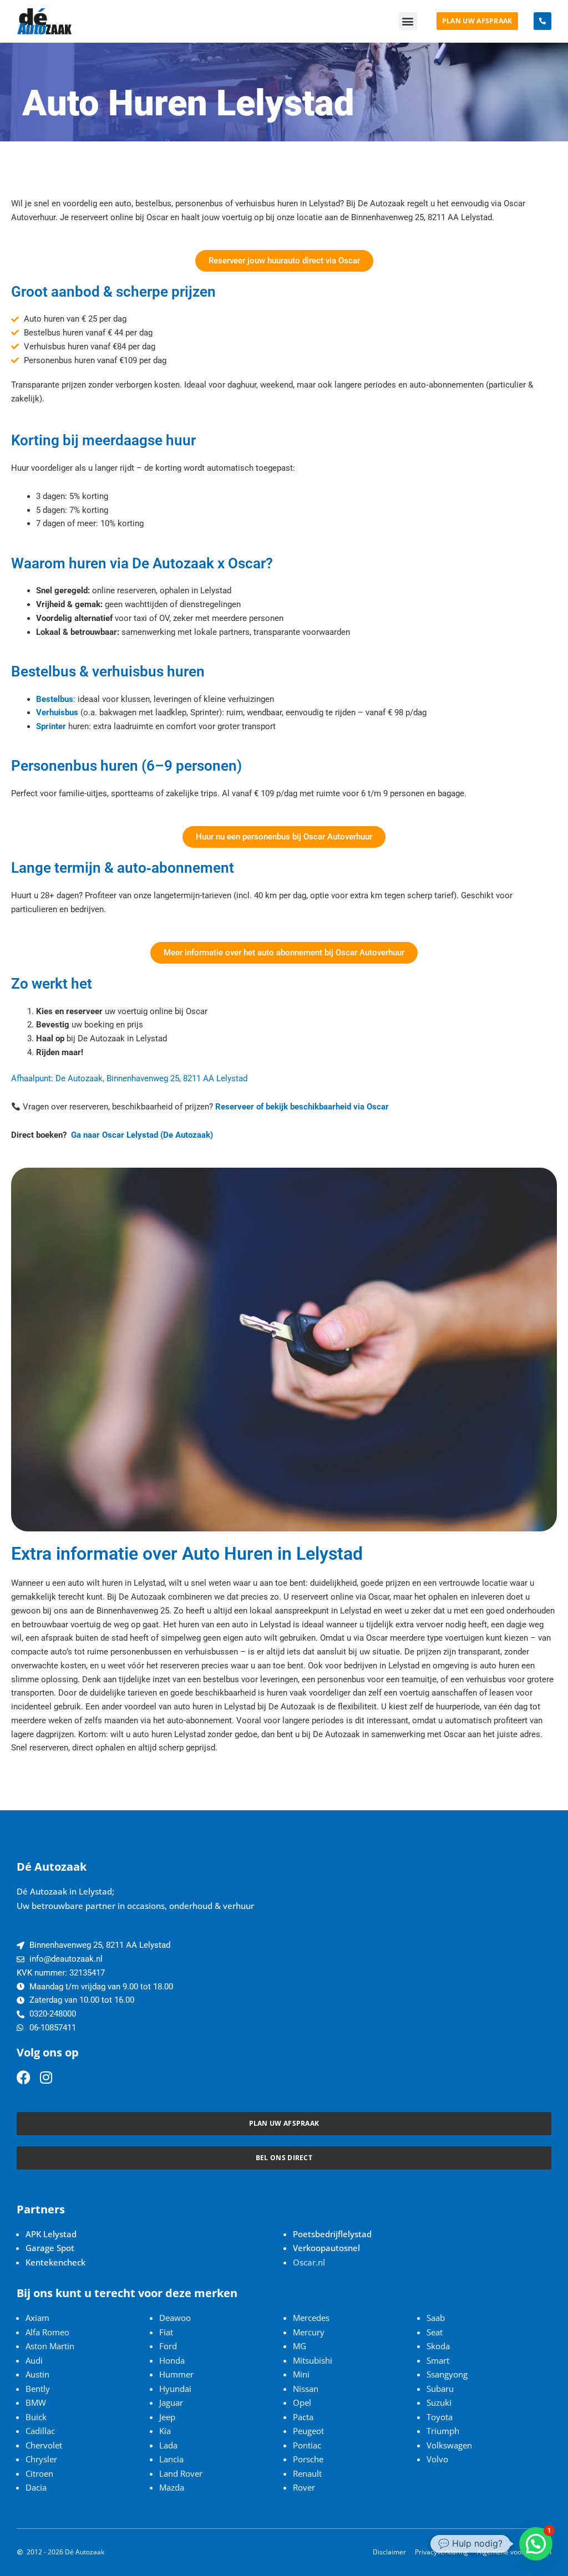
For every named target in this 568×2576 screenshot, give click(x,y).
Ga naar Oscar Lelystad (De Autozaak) (142, 1135)
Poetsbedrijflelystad (332, 2234)
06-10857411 (53, 2028)
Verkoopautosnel (326, 2248)
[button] (408, 21)
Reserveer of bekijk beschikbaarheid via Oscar (302, 1107)
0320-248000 (53, 2014)
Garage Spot (50, 2248)
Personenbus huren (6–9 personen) (126, 766)
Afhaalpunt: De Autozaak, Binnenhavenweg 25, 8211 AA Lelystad (129, 1078)
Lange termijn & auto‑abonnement (123, 868)
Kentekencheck (55, 2262)
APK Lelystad (51, 2234)
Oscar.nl (309, 2262)
